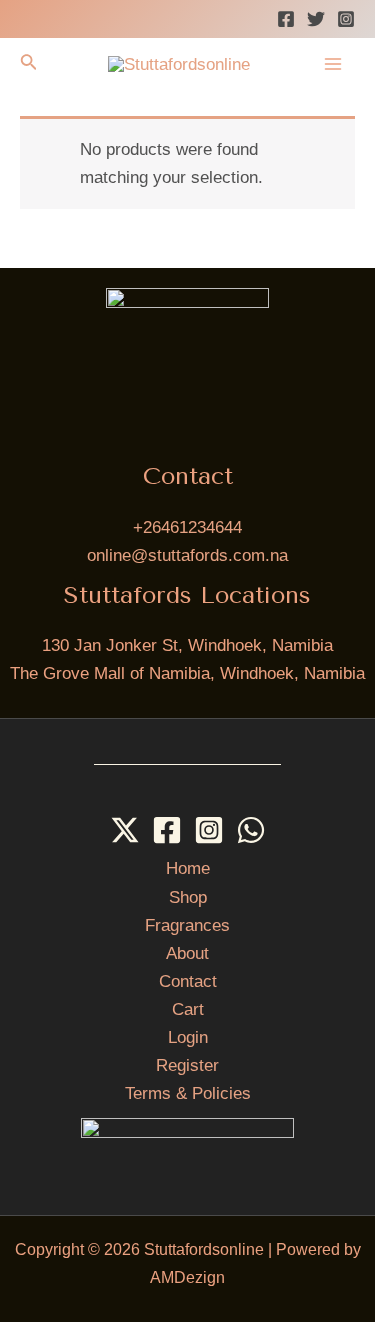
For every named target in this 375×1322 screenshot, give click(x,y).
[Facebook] (286, 19)
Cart (188, 1009)
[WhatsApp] (251, 830)
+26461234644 (187, 527)
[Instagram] (346, 19)
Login (188, 1037)
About (187, 953)
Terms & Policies (188, 1093)
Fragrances (187, 925)
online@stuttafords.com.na (187, 555)
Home (188, 868)
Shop (188, 897)
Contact (188, 981)
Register (187, 1065)
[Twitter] (316, 19)
